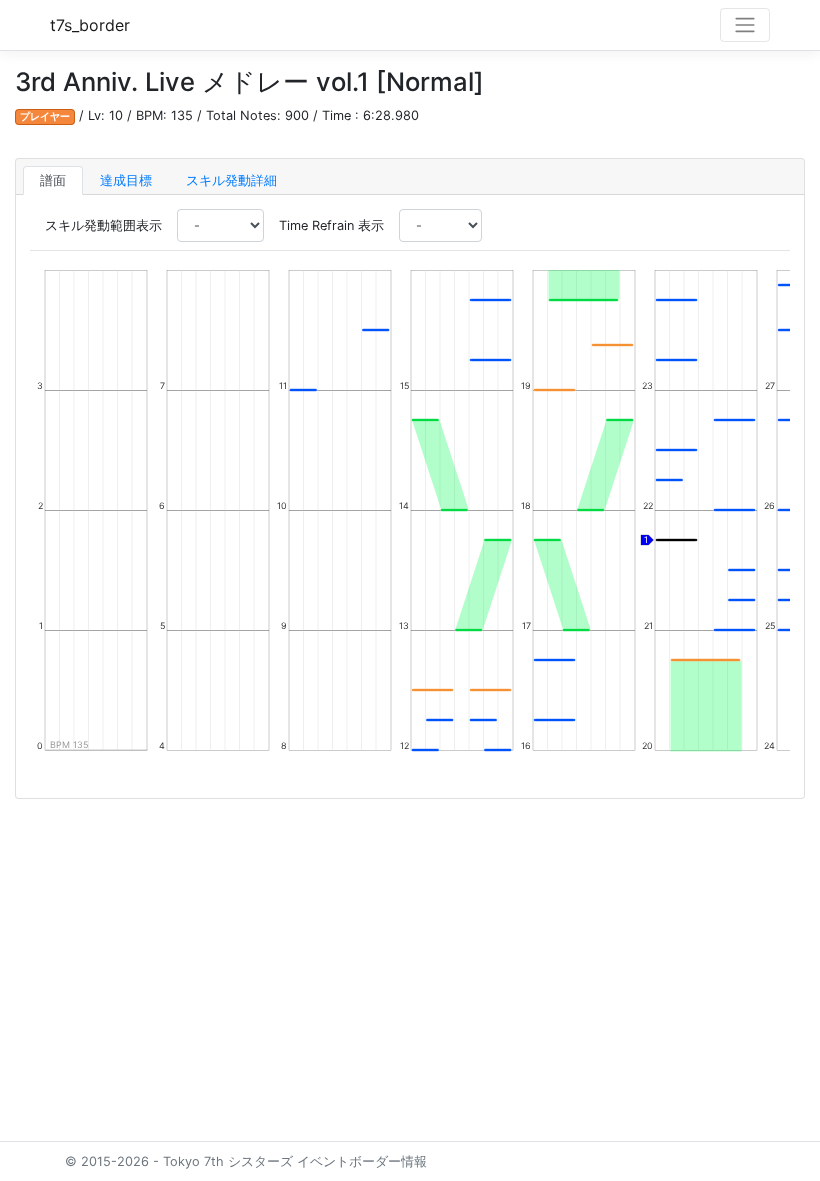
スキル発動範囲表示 (103, 225)
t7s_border (90, 25)
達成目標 (126, 180)
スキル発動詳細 (231, 180)
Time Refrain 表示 (331, 225)
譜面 (53, 180)
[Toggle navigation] (745, 25)
